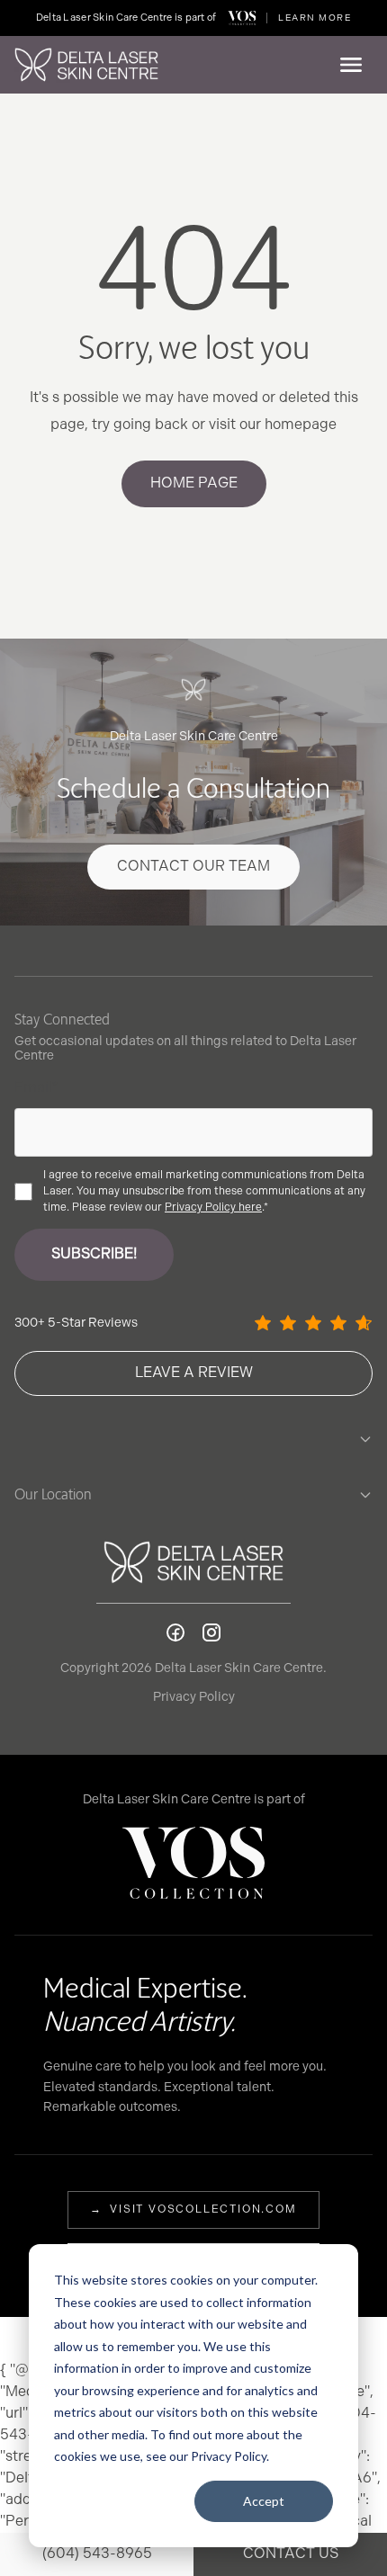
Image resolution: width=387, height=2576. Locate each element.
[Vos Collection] (242, 18)
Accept (264, 2501)
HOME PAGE (194, 483)
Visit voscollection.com (193, 2209)
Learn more (315, 18)
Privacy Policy (194, 1697)
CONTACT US (291, 2554)
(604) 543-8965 (97, 2554)
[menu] (351, 65)
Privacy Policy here (213, 1207)
